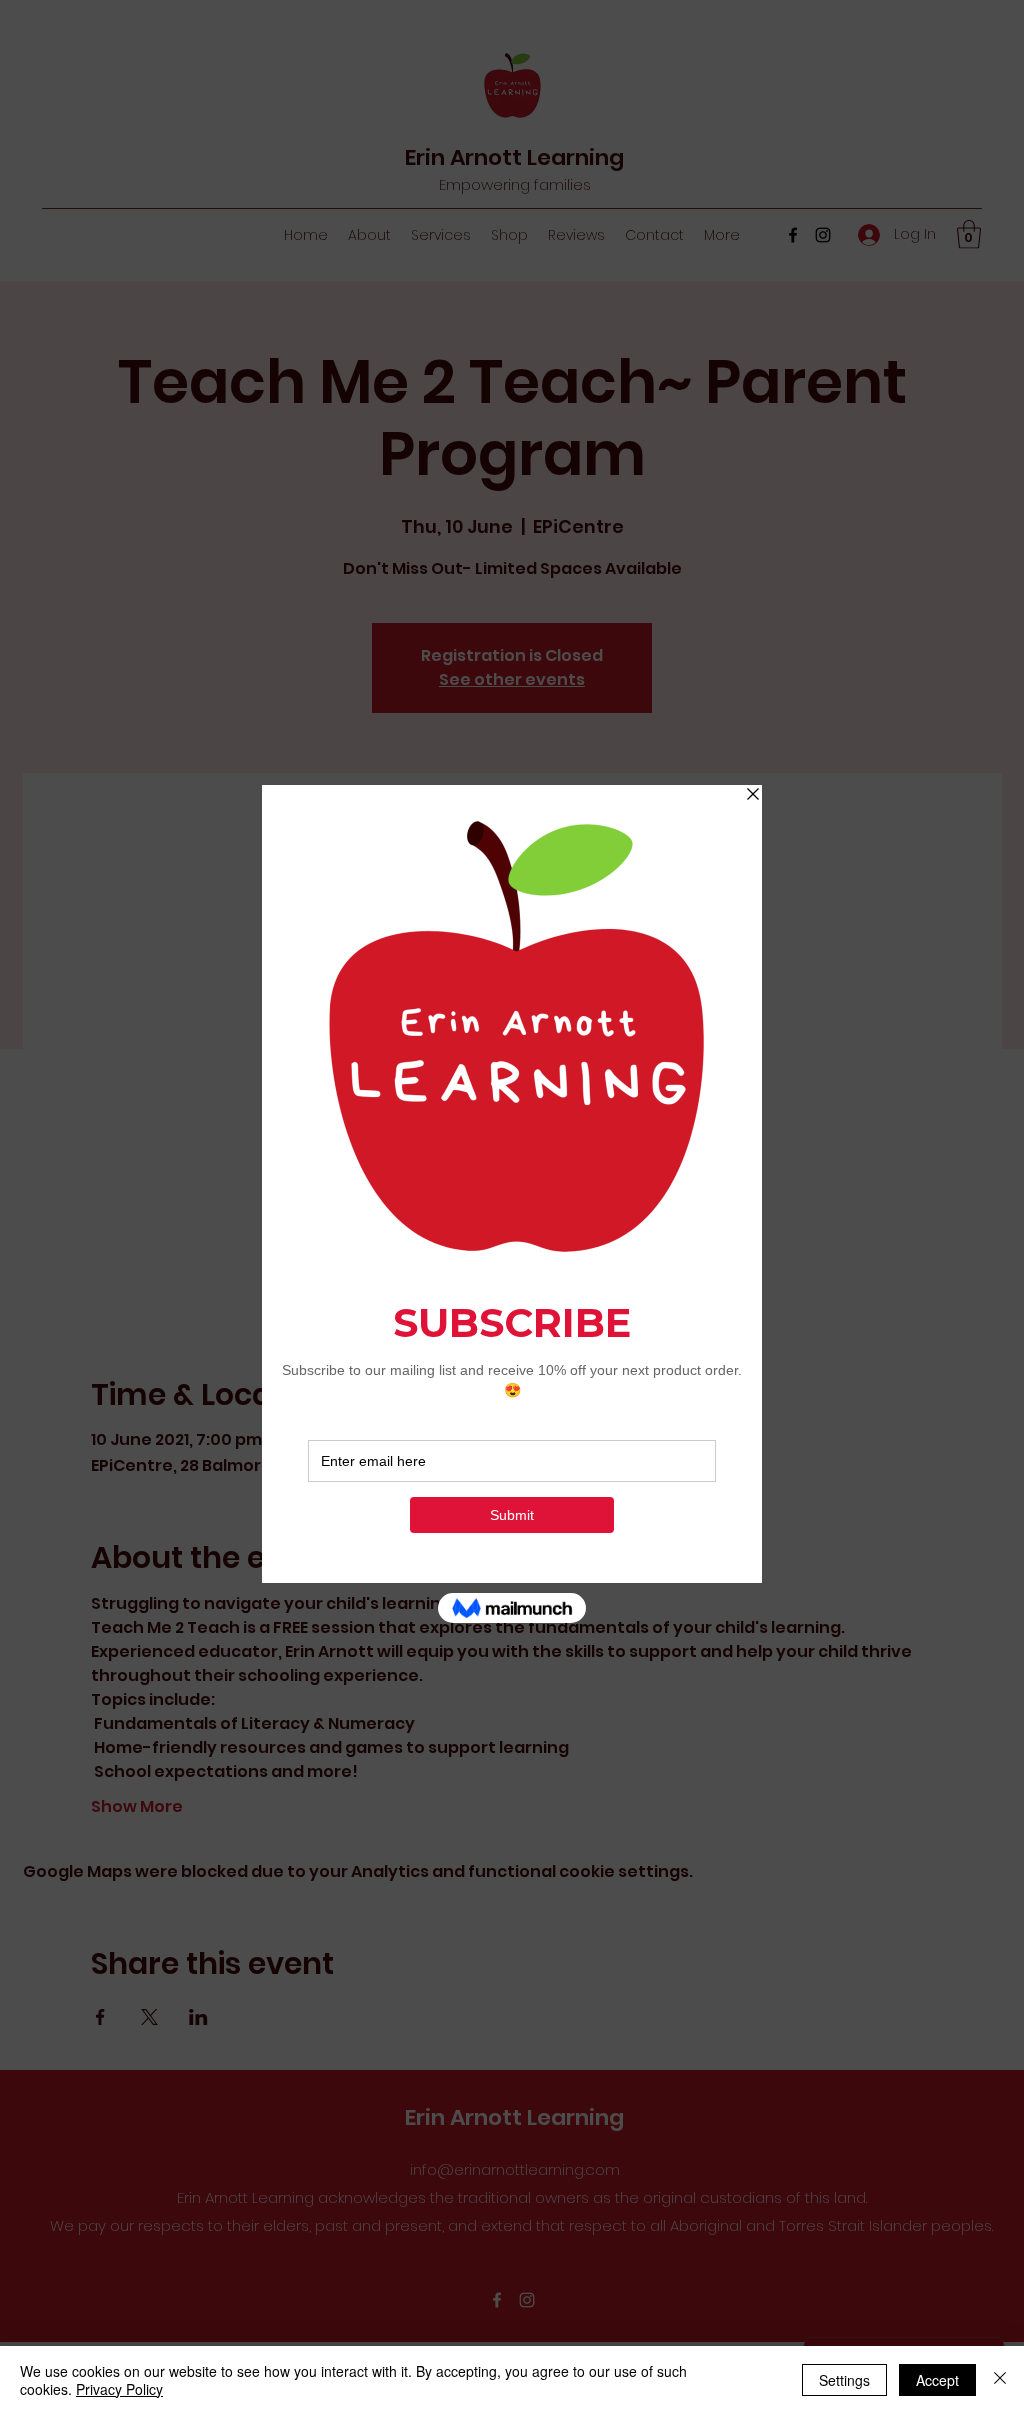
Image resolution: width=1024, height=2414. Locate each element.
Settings (844, 2380)
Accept (937, 2380)
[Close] (1000, 2380)
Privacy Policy (119, 2389)
